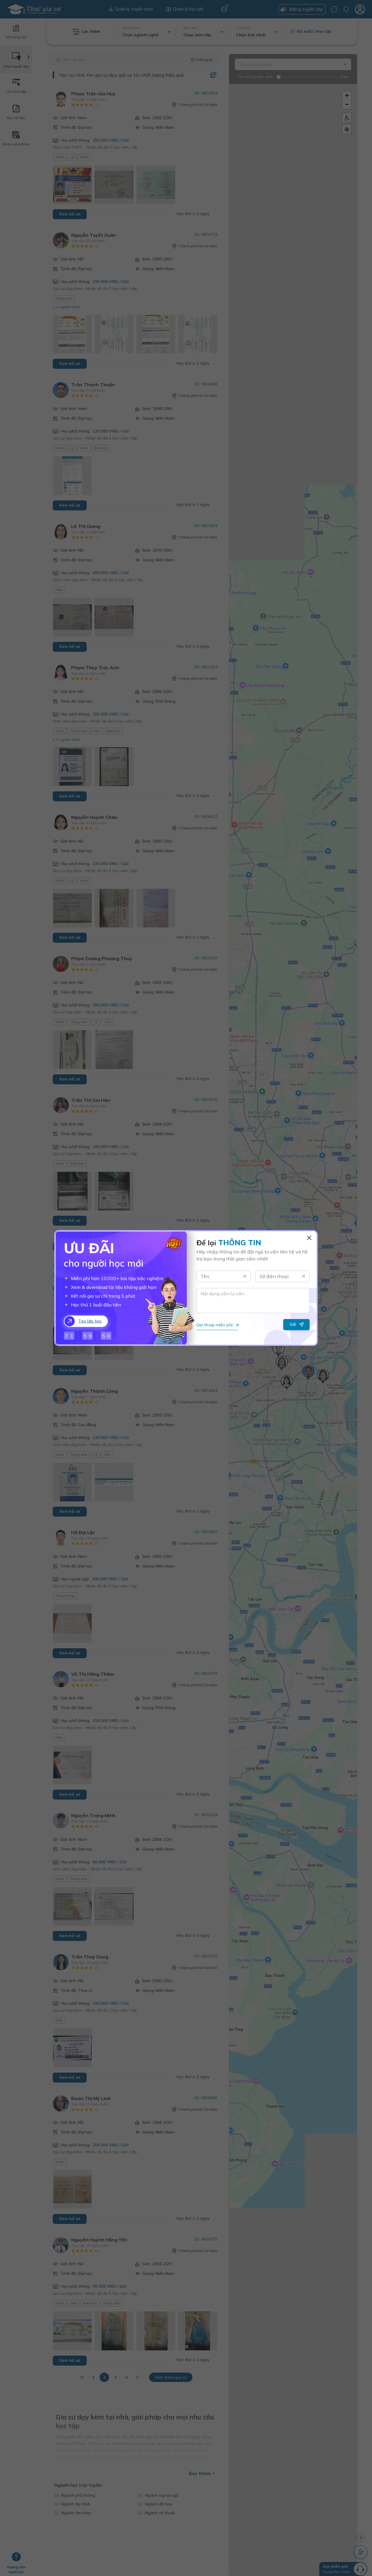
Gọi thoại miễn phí (215, 1325)
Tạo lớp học (90, 1321)
